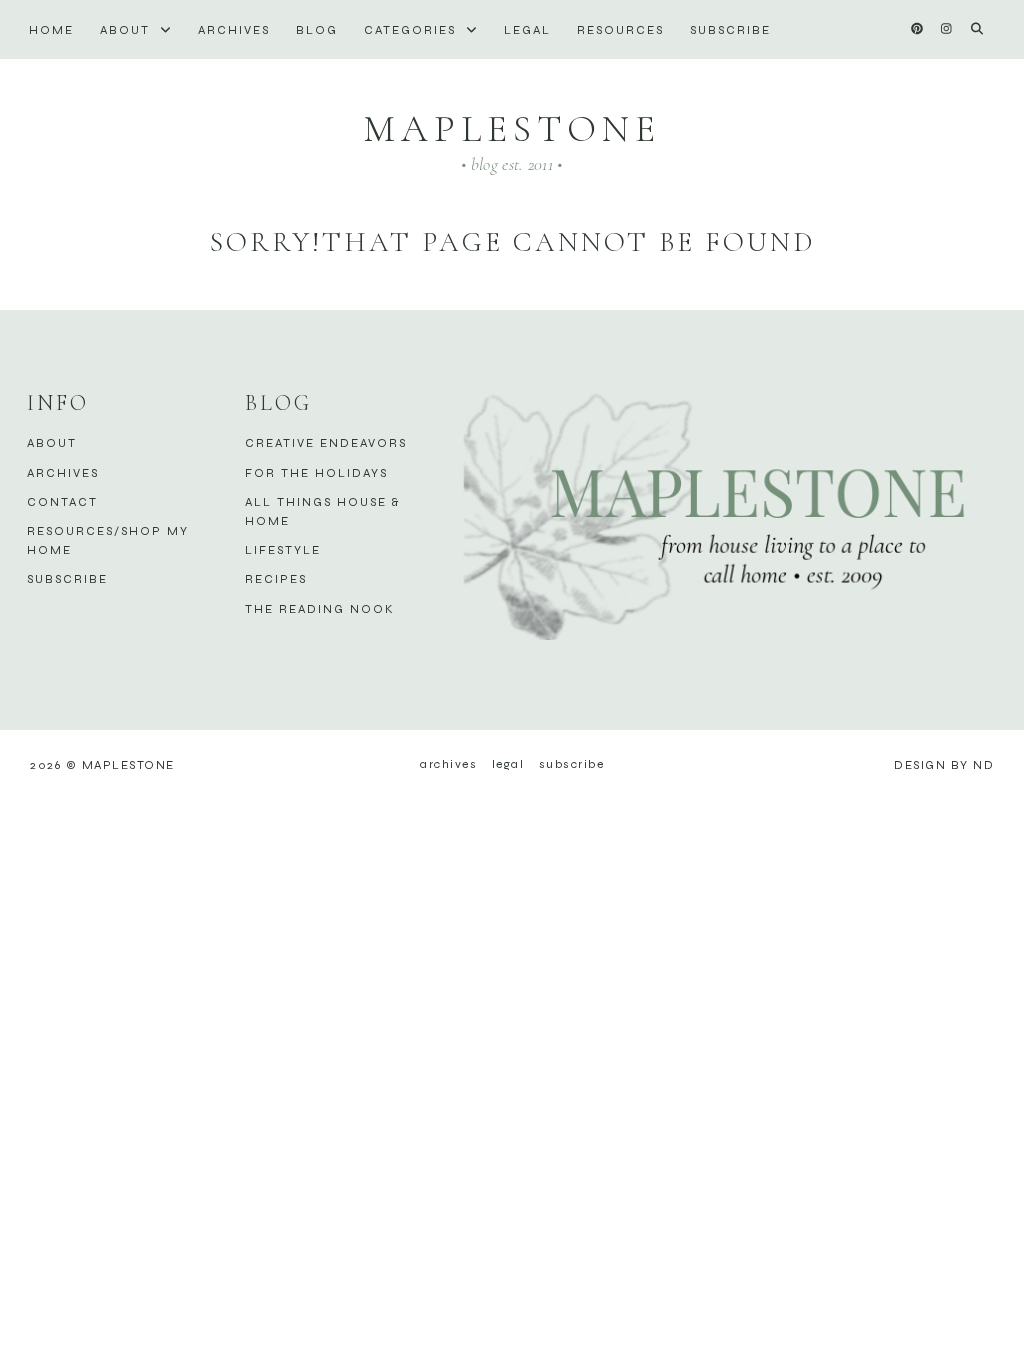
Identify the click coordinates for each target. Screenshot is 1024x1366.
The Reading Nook (320, 609)
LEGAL (527, 30)
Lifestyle (283, 550)
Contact (62, 502)
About (127, 30)
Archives (234, 30)
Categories (412, 30)
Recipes (276, 579)
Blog (317, 30)
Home (51, 30)
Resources (620, 30)
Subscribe (730, 30)
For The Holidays (316, 473)
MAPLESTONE (512, 129)
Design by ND (944, 765)
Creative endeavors (326, 443)
